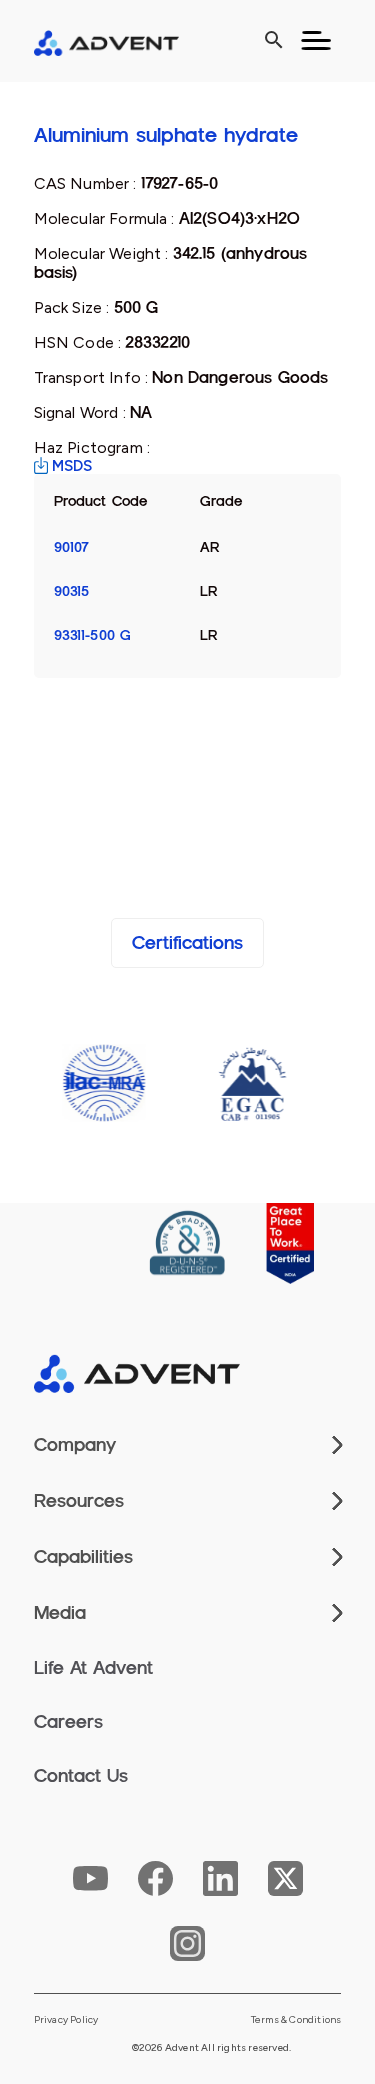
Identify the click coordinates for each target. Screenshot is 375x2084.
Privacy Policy (66, 2020)
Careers (68, 1722)
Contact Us (81, 1776)
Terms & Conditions (296, 2020)
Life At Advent (93, 1668)
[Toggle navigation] (316, 41)
